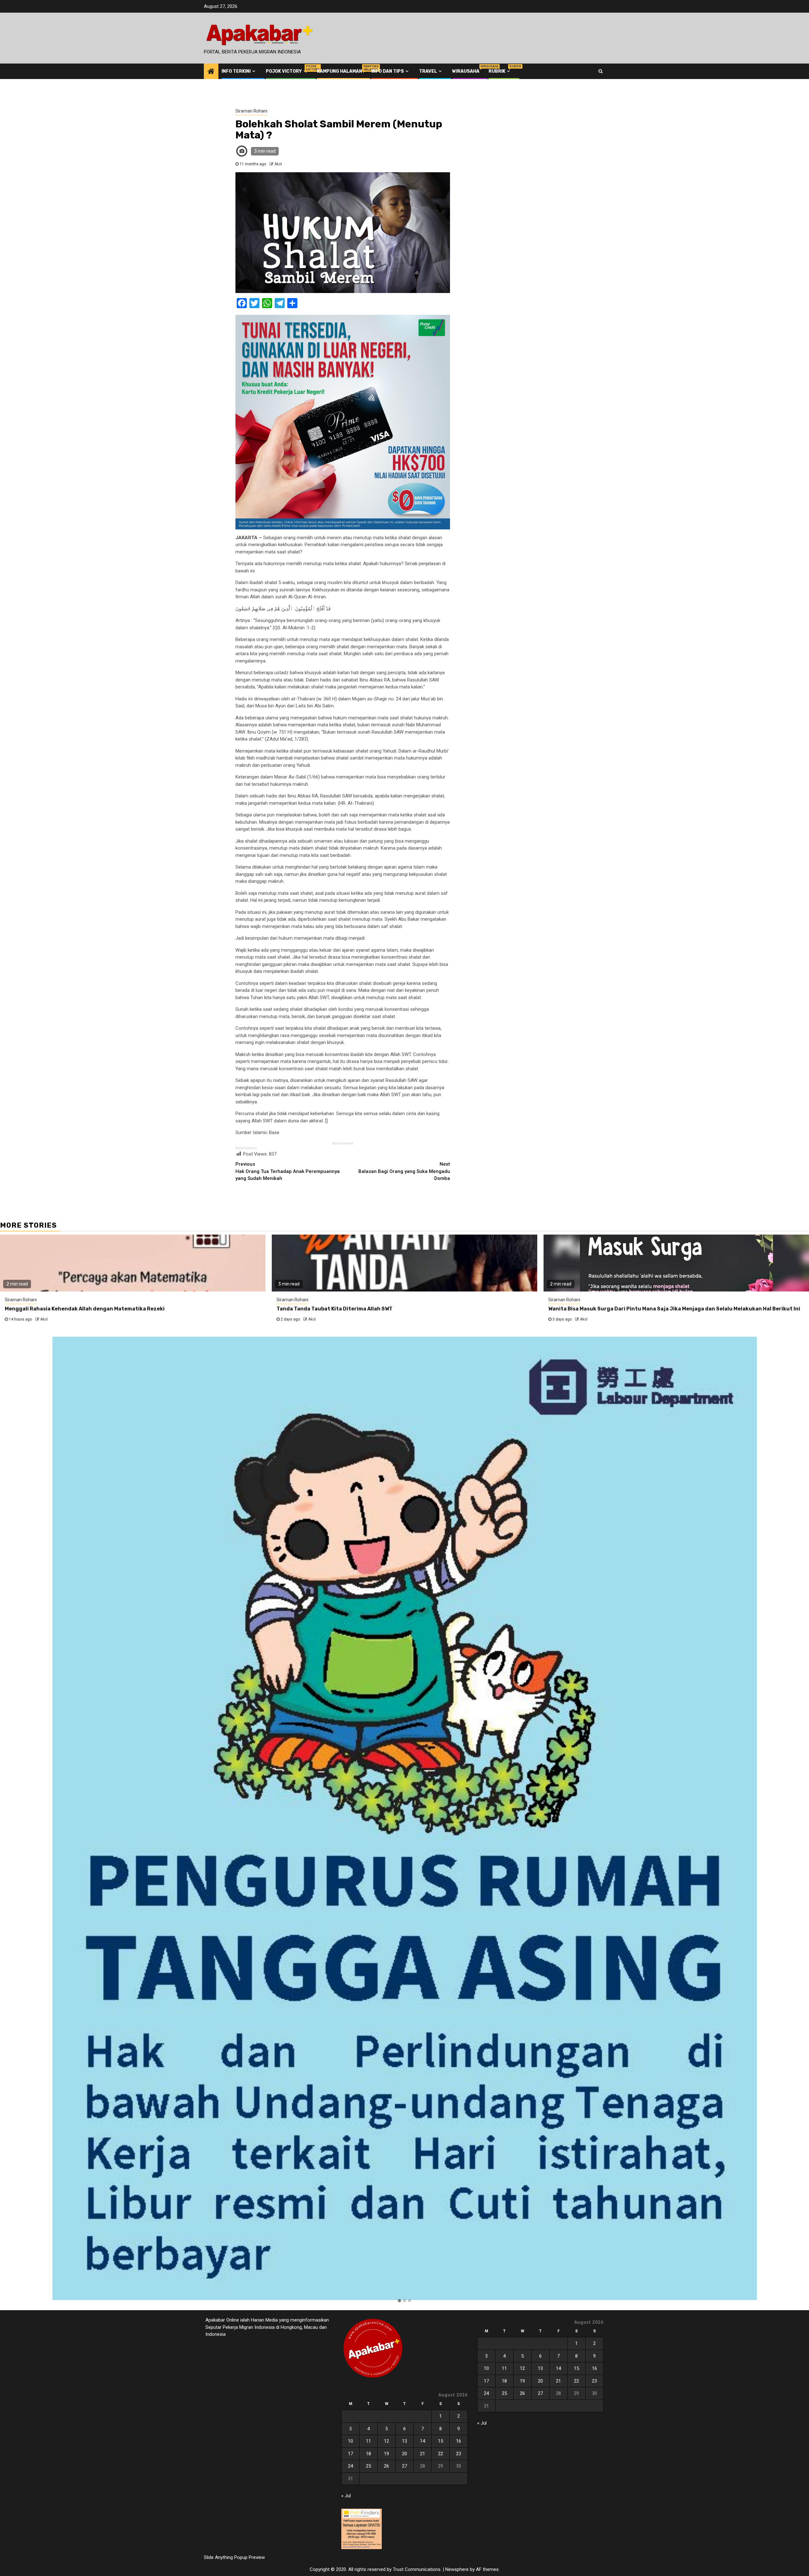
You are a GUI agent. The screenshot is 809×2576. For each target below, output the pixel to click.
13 (404, 2441)
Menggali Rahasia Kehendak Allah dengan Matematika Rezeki (85, 1309)
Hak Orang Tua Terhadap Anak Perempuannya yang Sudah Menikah (288, 1171)
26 (386, 2466)
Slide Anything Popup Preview (234, 2557)
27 (404, 2466)
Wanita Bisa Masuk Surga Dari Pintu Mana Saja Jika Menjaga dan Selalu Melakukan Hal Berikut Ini (674, 1309)
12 (386, 2441)
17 (350, 2454)
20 (404, 2454)
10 (350, 2441)
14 (423, 2441)
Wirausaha (466, 71)
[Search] (601, 71)
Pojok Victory (287, 71)
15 (441, 2441)
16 (459, 2441)
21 (423, 2454)
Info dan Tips (388, 71)
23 (459, 2454)
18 (368, 2454)
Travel (428, 71)
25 (368, 2466)
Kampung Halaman (340, 71)
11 (368, 2441)
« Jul (346, 2496)
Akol (278, 164)
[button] (399, 2301)
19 (386, 2454)
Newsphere (457, 2569)
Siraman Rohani (251, 111)
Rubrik (500, 71)
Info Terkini (236, 71)
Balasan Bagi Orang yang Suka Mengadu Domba (404, 1171)
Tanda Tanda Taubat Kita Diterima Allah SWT (335, 1309)
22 (441, 2454)
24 (350, 2466)
